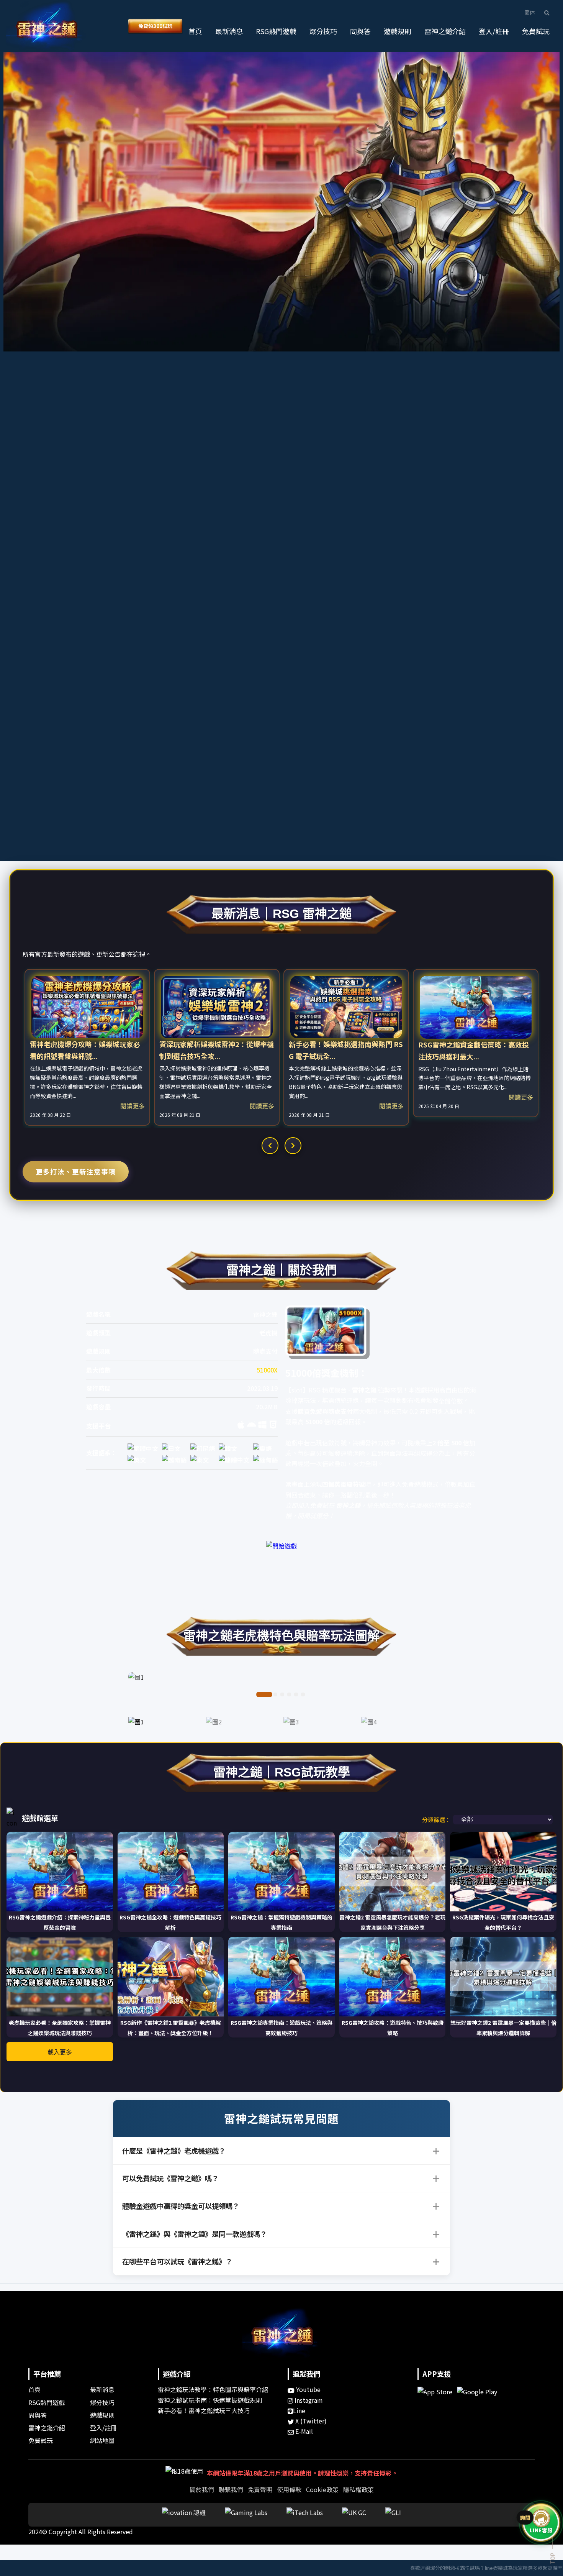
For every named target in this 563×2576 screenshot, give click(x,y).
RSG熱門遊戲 (276, 31)
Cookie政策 (322, 2489)
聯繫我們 (231, 2489)
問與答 (360, 31)
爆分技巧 (323, 31)
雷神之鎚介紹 (445, 31)
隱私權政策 (358, 2489)
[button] (549, 13)
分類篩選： (436, 1820)
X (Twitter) (310, 2421)
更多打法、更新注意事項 (76, 1171)
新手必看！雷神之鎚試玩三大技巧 (204, 2410)
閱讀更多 (133, 1106)
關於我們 (202, 2489)
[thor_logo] (46, 26)
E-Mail (303, 2431)
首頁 (195, 31)
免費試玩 (536, 31)
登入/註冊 (494, 31)
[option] (87, 1047)
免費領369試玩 (155, 26)
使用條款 (289, 2489)
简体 (530, 12)
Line (299, 2410)
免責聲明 (260, 2489)
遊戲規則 (398, 31)
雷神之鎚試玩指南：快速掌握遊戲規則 (210, 2400)
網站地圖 (102, 2440)
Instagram (308, 2400)
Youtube (308, 2389)
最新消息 (229, 31)
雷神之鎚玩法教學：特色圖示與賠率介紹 (213, 2389)
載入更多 (60, 2052)
